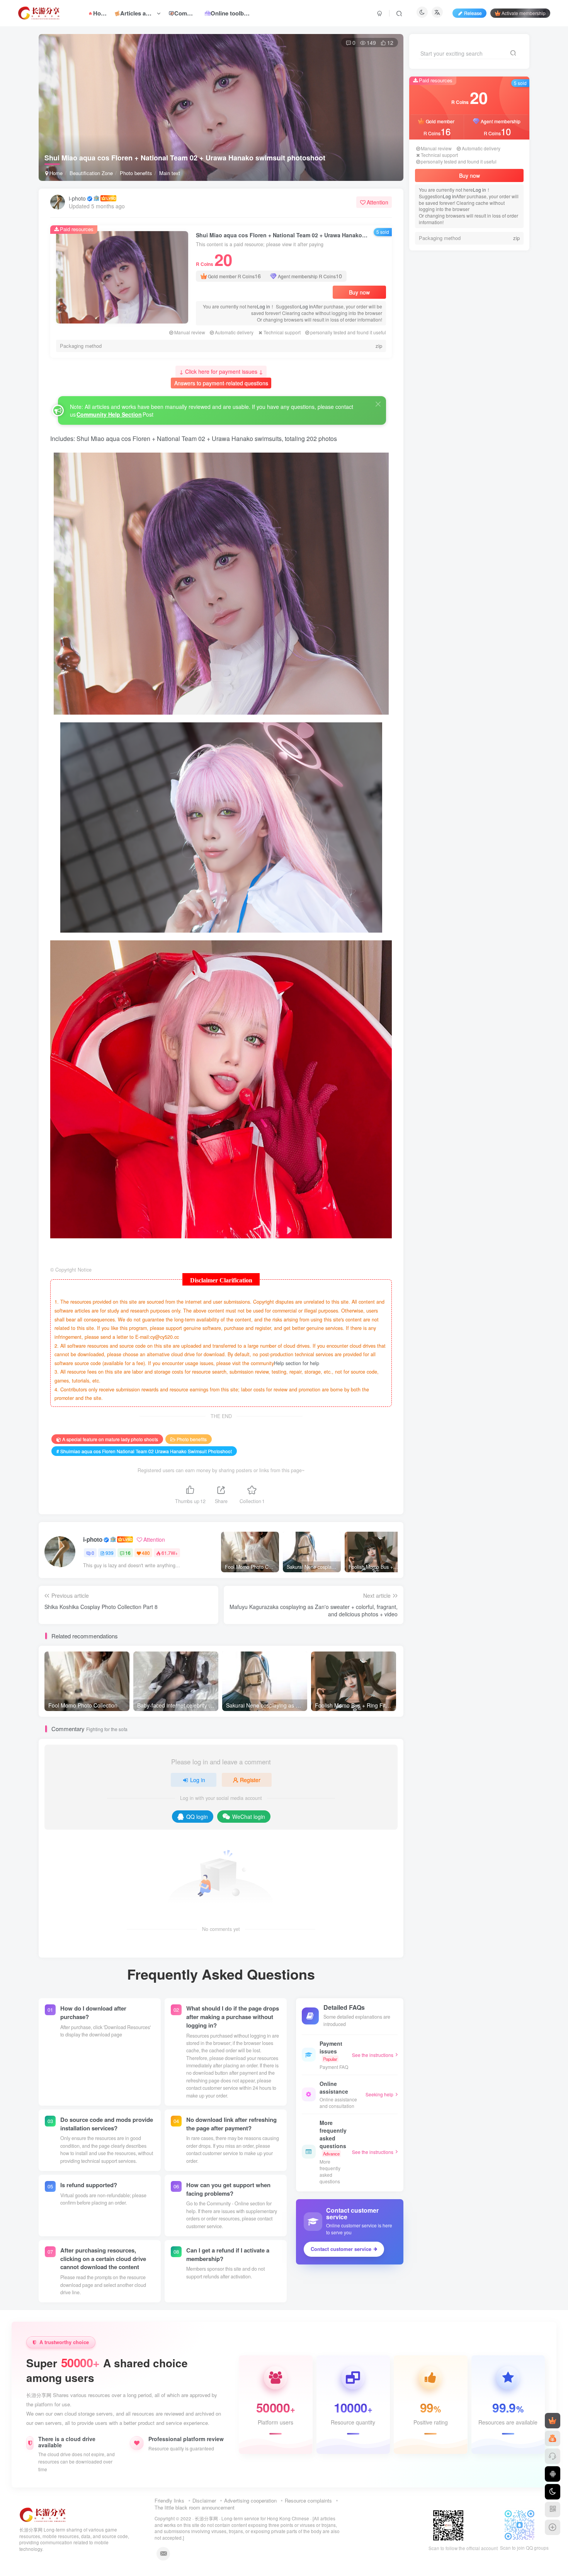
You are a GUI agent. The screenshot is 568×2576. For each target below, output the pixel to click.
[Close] (378, 404)
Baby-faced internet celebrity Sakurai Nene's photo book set (484, 360)
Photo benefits (136, 173)
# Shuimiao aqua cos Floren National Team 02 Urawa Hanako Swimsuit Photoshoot (144, 1451)
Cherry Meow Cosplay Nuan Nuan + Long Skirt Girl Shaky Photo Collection (489, 484)
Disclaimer (204, 2500)
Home (55, 173)
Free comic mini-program (486, 383)
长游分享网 (206, 2518)
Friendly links (169, 2500)
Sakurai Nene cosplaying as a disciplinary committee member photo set (489, 422)
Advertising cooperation (250, 2500)
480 (146, 1553)
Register (250, 1780)
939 (110, 1553)
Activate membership (524, 13)
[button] (390, 177)
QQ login (197, 1817)
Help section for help (297, 1363)
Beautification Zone (91, 173)
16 (128, 1553)
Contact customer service (341, 2249)
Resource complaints (308, 2500)
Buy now (359, 292)
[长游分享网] (43, 2514)
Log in (264, 306)
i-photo (77, 198)
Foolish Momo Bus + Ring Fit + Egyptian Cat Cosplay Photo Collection (487, 453)
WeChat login (249, 1817)
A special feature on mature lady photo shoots (110, 1439)
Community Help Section (109, 414)
